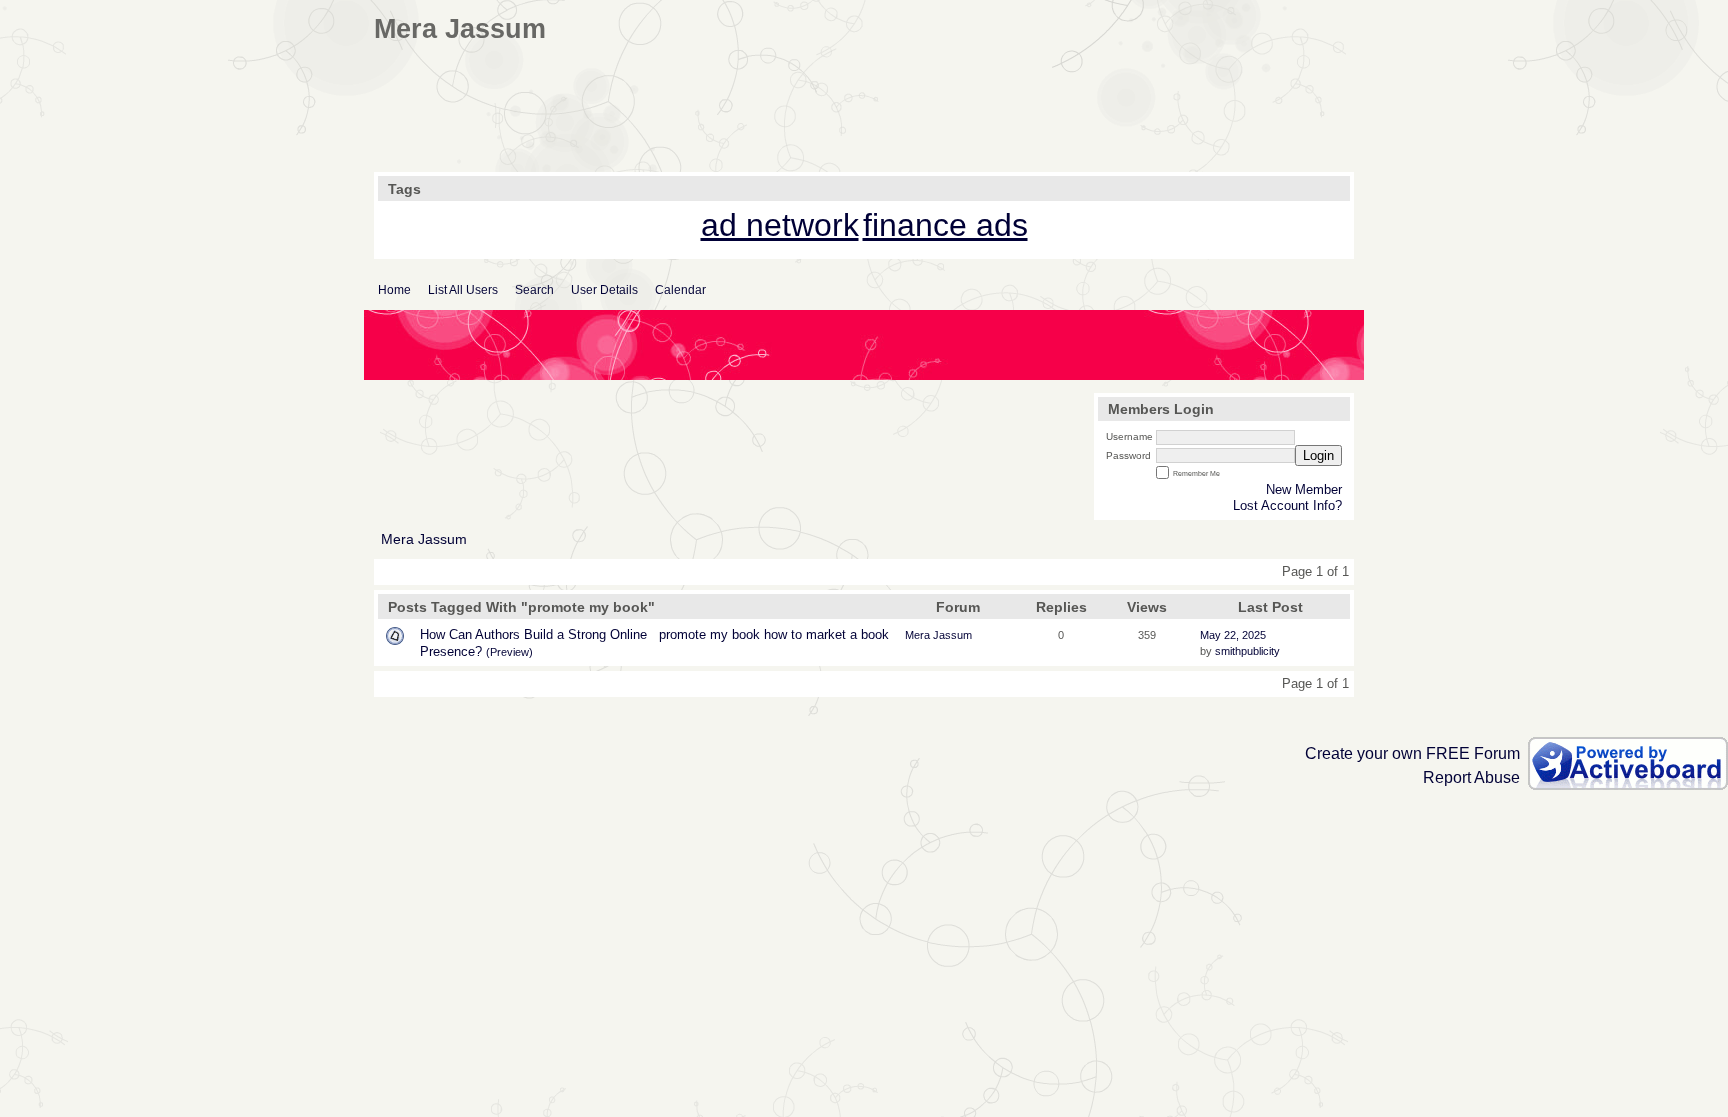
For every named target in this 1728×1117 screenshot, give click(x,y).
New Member (1304, 489)
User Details (604, 290)
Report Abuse (1471, 777)
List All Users (463, 290)
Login (1318, 455)
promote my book (709, 634)
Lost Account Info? (1287, 505)
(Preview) (509, 652)
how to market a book (826, 634)
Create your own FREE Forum (1412, 753)
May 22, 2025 (1233, 635)
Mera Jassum (424, 539)
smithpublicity (1247, 651)
